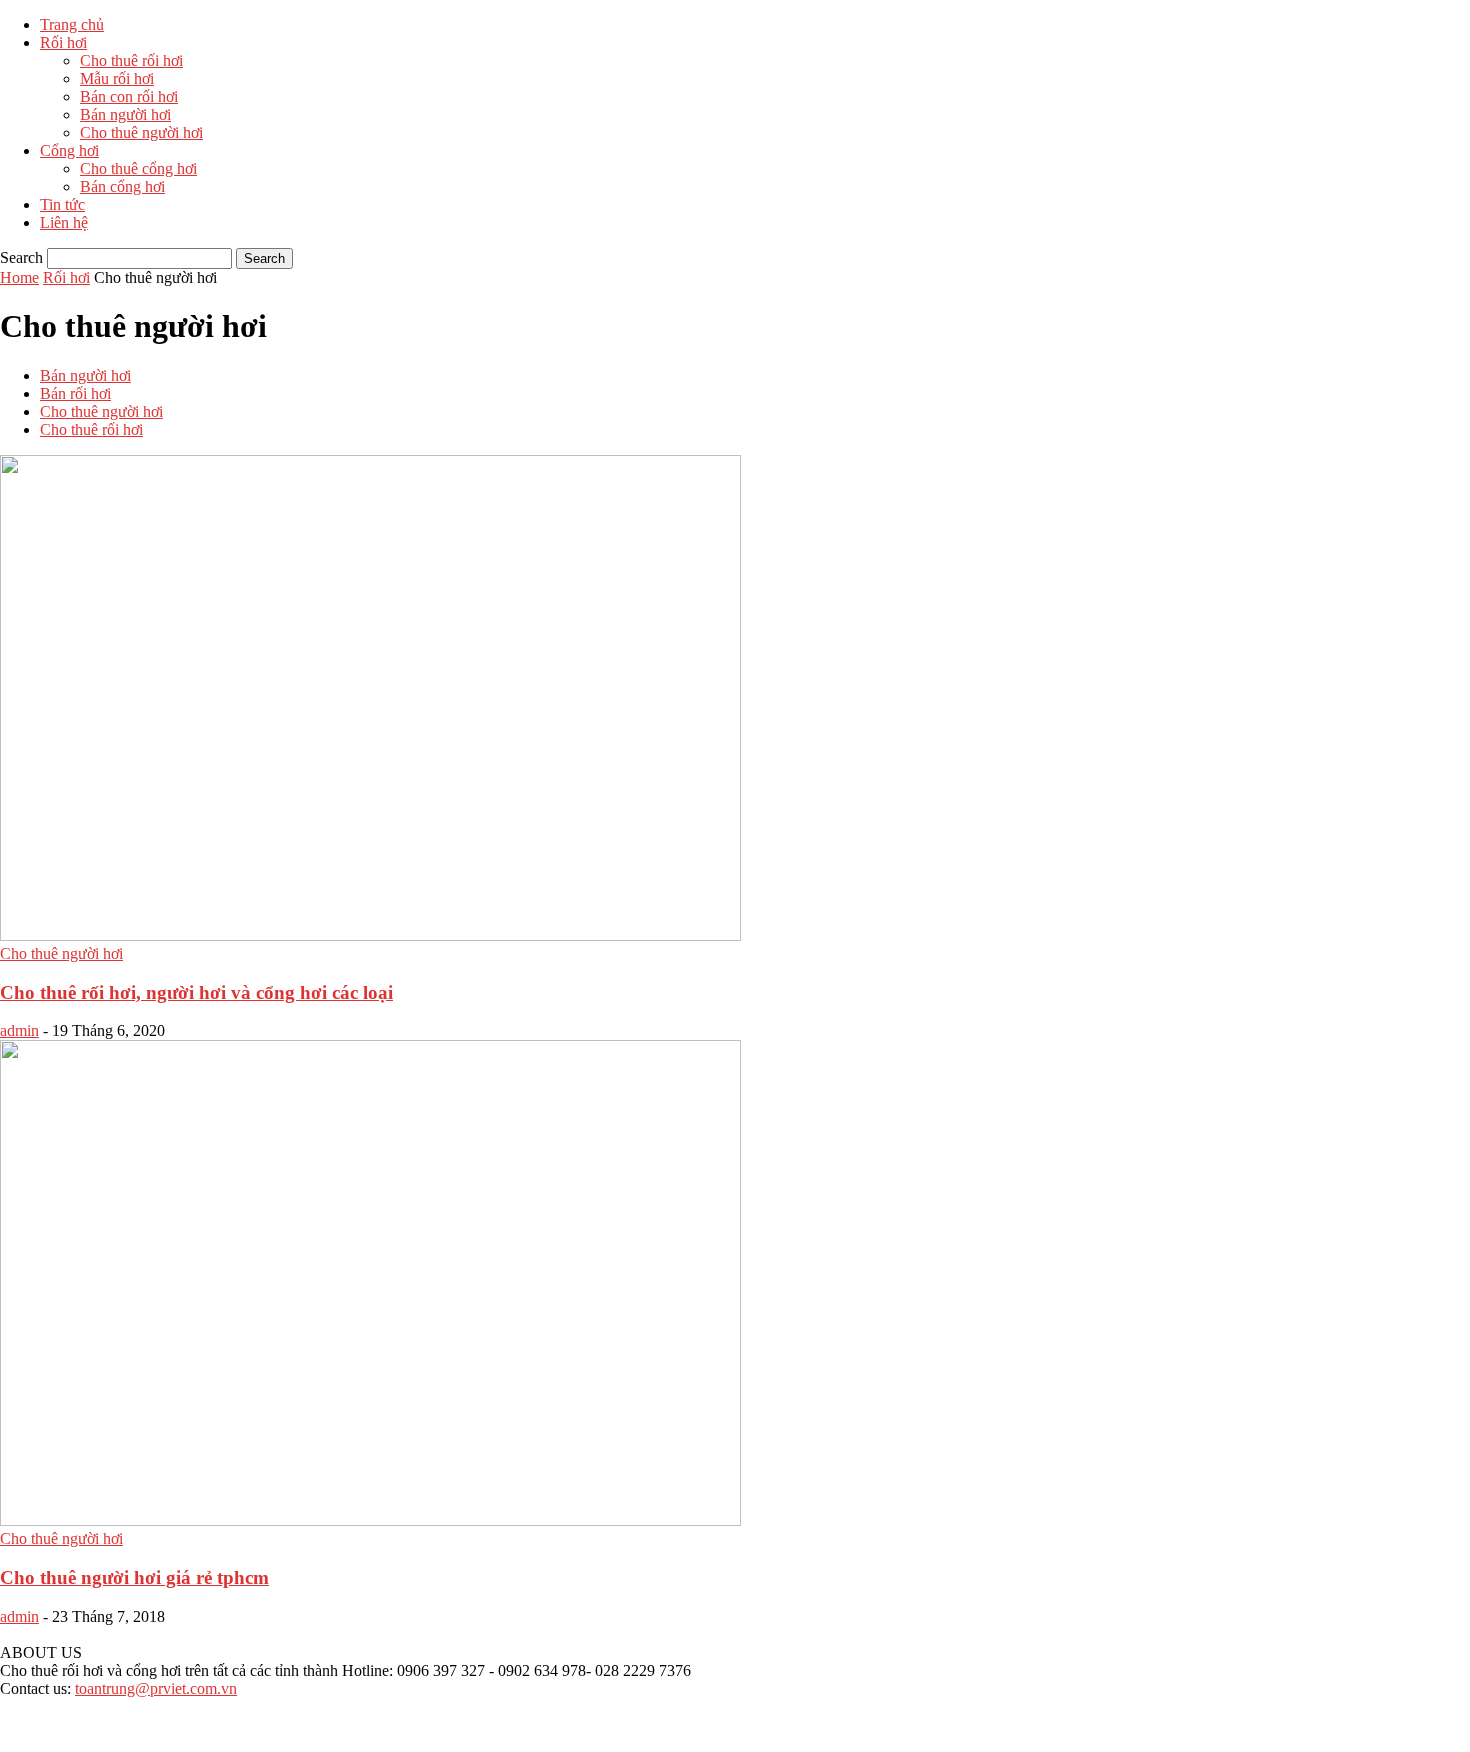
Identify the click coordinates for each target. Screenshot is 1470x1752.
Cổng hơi (69, 150)
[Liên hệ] (25, 1742)
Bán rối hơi (75, 393)
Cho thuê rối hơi (131, 60)
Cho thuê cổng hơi (138, 168)
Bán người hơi (125, 114)
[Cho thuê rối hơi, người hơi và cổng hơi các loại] (370, 935)
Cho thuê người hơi (141, 132)
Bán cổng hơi (122, 186)
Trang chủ (72, 24)
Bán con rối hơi (129, 96)
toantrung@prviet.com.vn (156, 1688)
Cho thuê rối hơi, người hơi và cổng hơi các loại (196, 992)
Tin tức (62, 204)
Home (19, 277)
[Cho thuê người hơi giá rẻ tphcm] (370, 1520)
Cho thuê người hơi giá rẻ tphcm (134, 1577)
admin (19, 1030)
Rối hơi (63, 42)
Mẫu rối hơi (117, 78)
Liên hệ (64, 222)
